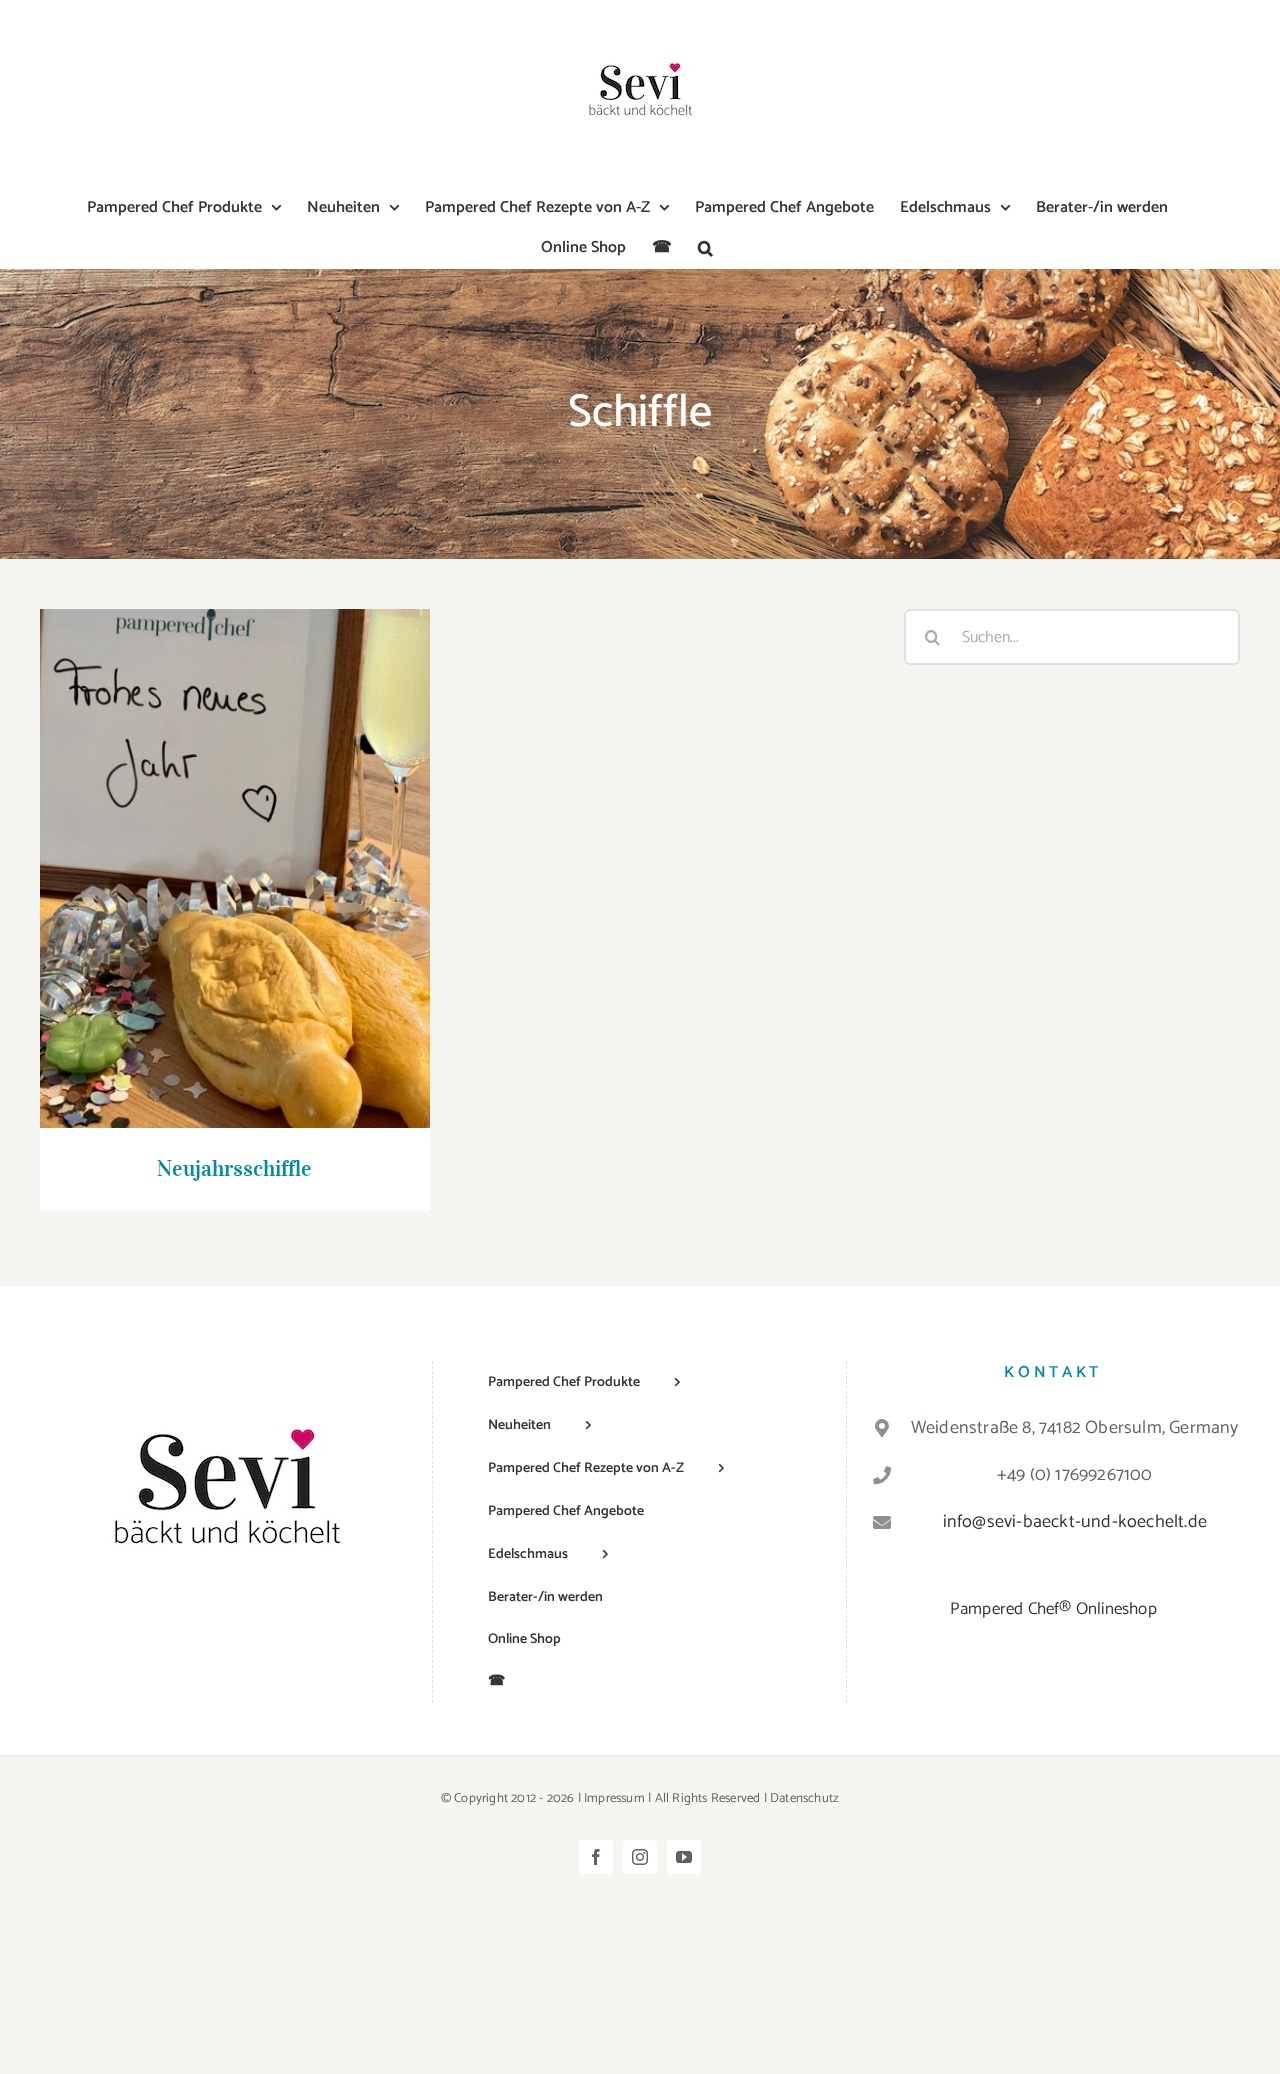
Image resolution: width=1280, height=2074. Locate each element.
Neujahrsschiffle (234, 849)
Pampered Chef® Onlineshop (1053, 1609)
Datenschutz (804, 1798)
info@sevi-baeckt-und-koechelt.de (1075, 1522)
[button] (705, 248)
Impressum (614, 1798)
